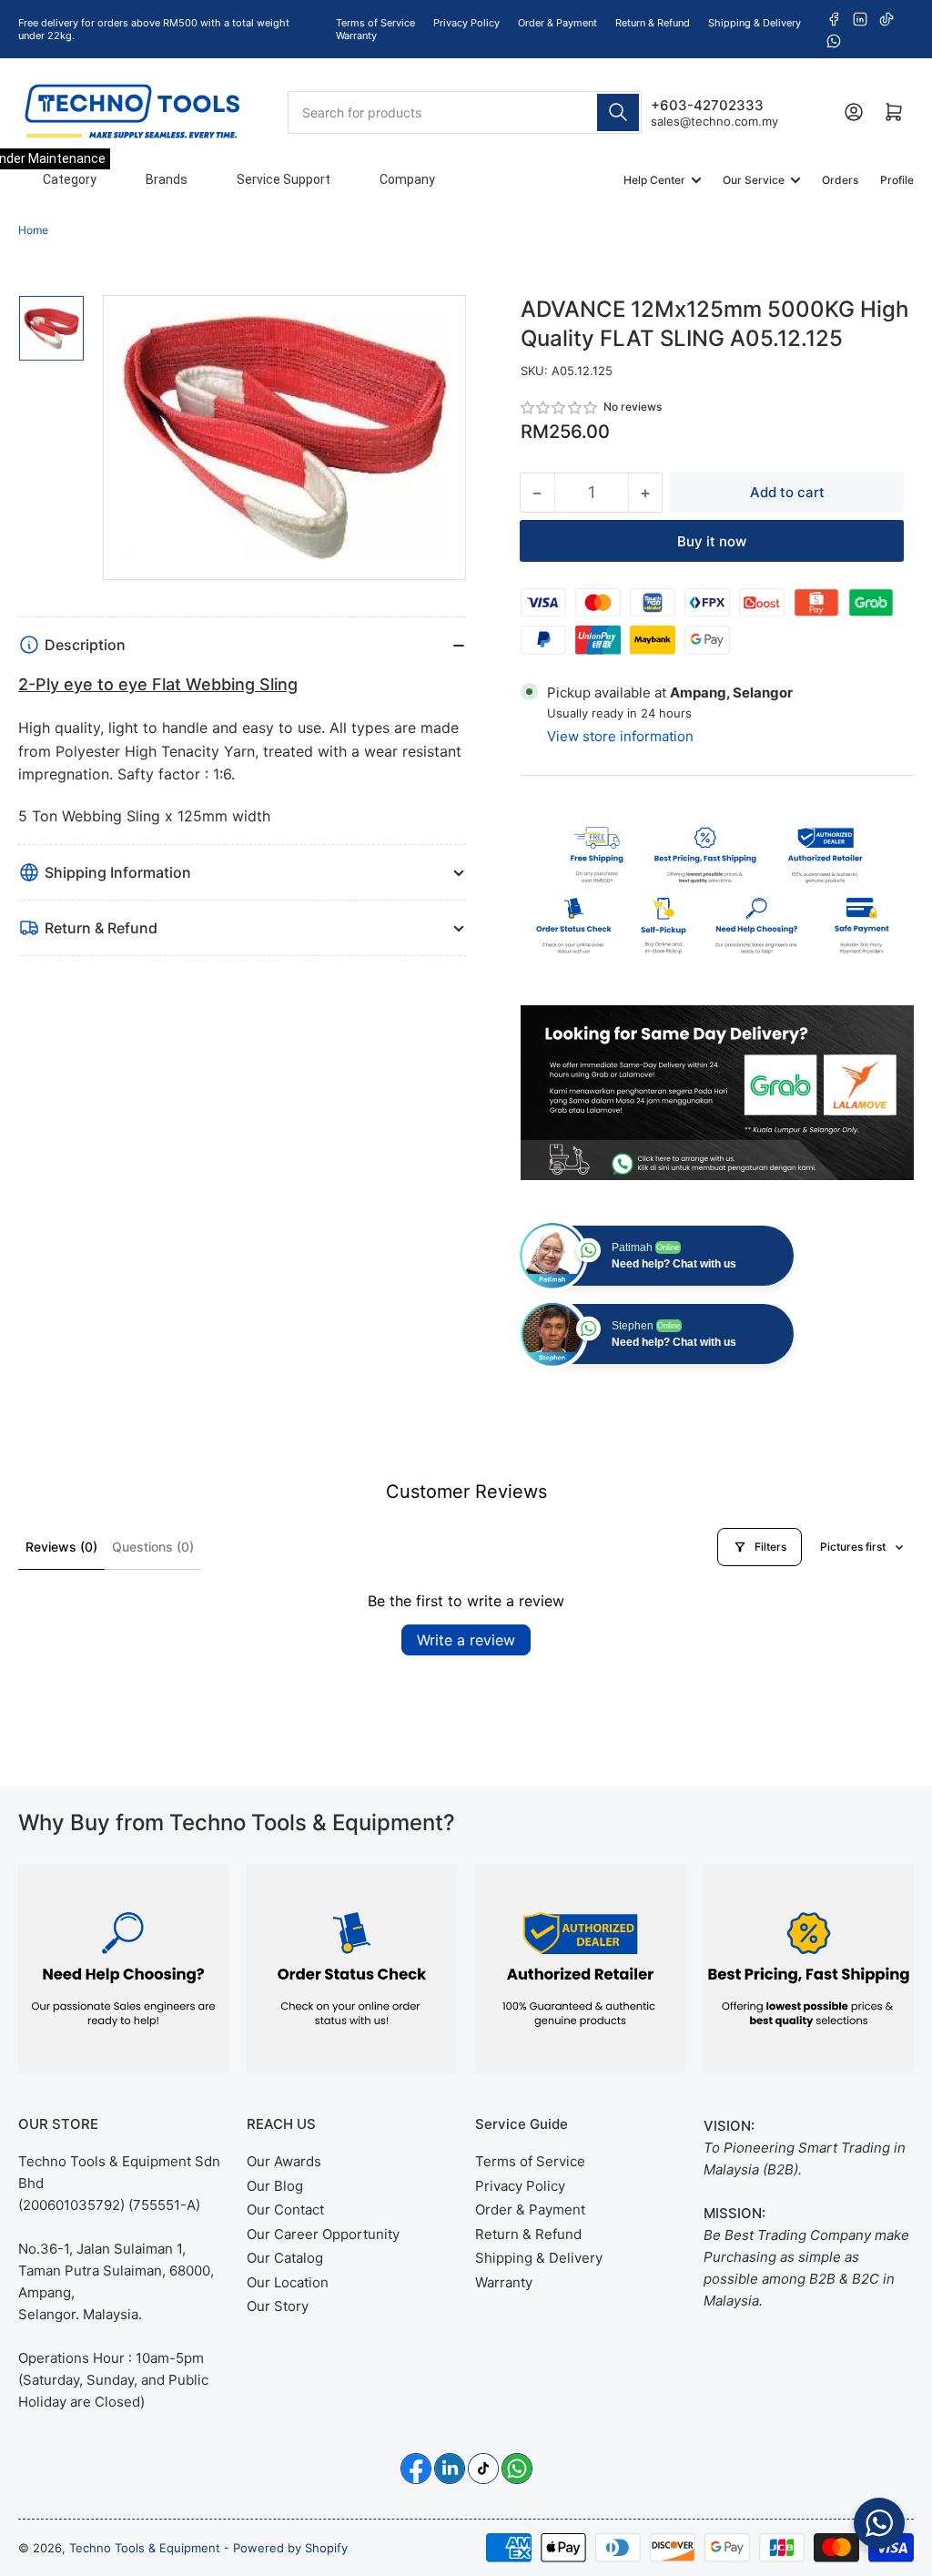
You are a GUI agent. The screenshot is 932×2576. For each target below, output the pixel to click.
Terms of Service (375, 23)
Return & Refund (653, 23)
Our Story (278, 2306)
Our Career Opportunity (323, 2234)
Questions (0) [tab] (153, 1547)
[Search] (618, 112)
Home (33, 230)
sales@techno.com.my (714, 121)
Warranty (356, 36)
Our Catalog (285, 2258)
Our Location (288, 2282)
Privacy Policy (466, 23)
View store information (620, 736)
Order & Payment (557, 23)
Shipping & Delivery (755, 23)
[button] (560, 407)
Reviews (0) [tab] (61, 1547)
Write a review (466, 1640)
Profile (897, 180)
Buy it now (712, 541)
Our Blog (275, 2186)
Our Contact (285, 2209)
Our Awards (284, 2161)
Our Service (754, 180)
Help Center (654, 180)
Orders (840, 180)
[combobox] (465, 112)
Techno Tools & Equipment (145, 2548)
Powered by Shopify (290, 2548)
